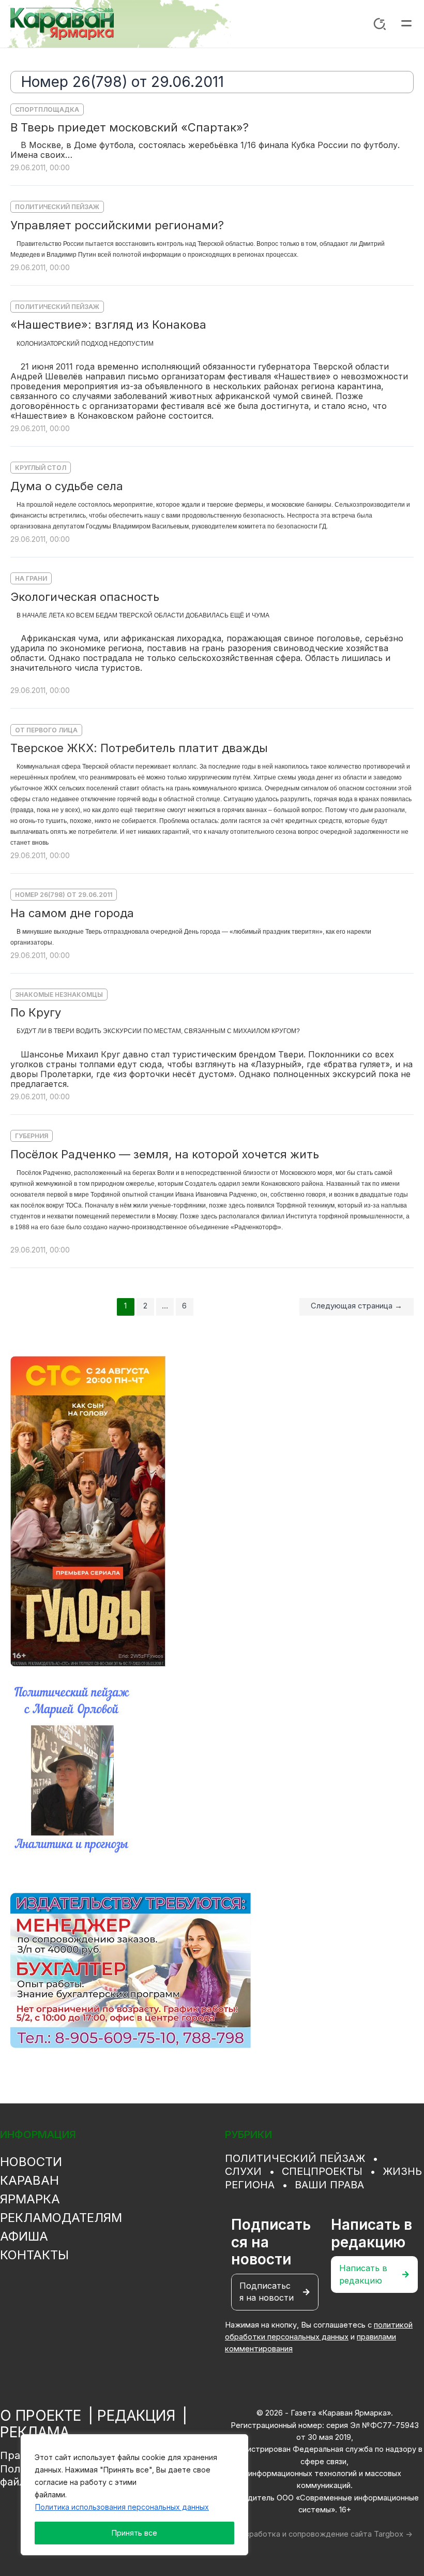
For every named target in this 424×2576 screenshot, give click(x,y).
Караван (29, 2180)
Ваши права (329, 2185)
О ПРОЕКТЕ (41, 2416)
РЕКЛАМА (35, 2432)
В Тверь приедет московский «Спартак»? (130, 127)
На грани (31, 578)
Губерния (32, 1136)
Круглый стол (41, 468)
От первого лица (46, 730)
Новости (31, 2162)
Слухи (243, 2171)
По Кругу (36, 1012)
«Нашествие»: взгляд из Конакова (108, 325)
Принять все (134, 2533)
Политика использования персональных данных (122, 2507)
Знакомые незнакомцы (59, 995)
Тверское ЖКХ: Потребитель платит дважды (139, 748)
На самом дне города (72, 913)
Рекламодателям (61, 2218)
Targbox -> (393, 2534)
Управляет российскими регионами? (117, 225)
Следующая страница (357, 1306)
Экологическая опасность (85, 597)
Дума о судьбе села (67, 486)
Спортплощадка (47, 109)
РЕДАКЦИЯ (136, 2416)
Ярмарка (30, 2199)
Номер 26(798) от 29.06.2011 (64, 895)
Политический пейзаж (57, 207)
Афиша (24, 2236)
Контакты (34, 2255)
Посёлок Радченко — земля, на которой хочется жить (165, 1154)
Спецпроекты (322, 2171)
